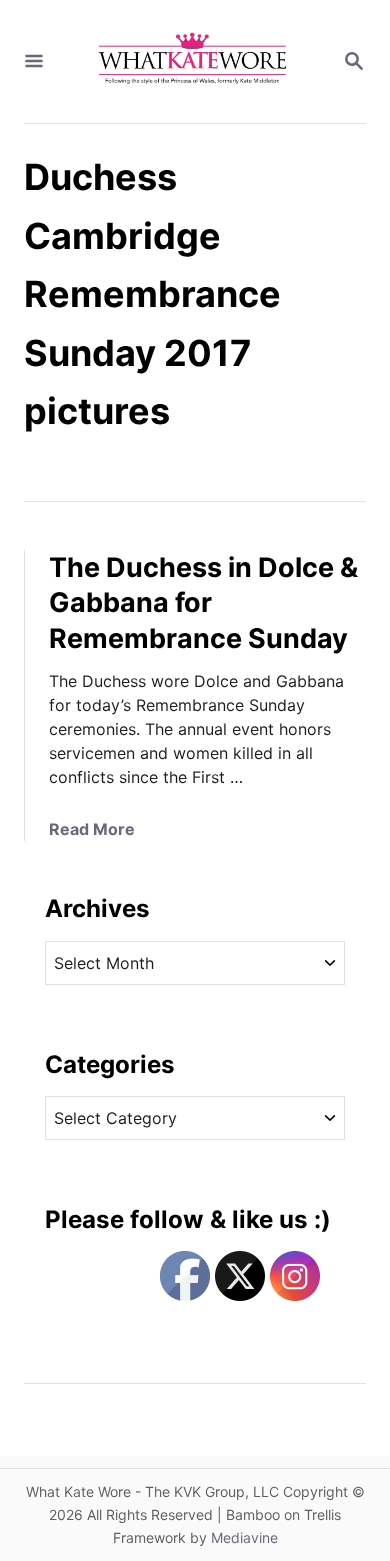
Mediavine (244, 1537)
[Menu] (34, 62)
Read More (92, 829)
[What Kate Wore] (193, 61)
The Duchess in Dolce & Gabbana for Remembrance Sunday (203, 603)
